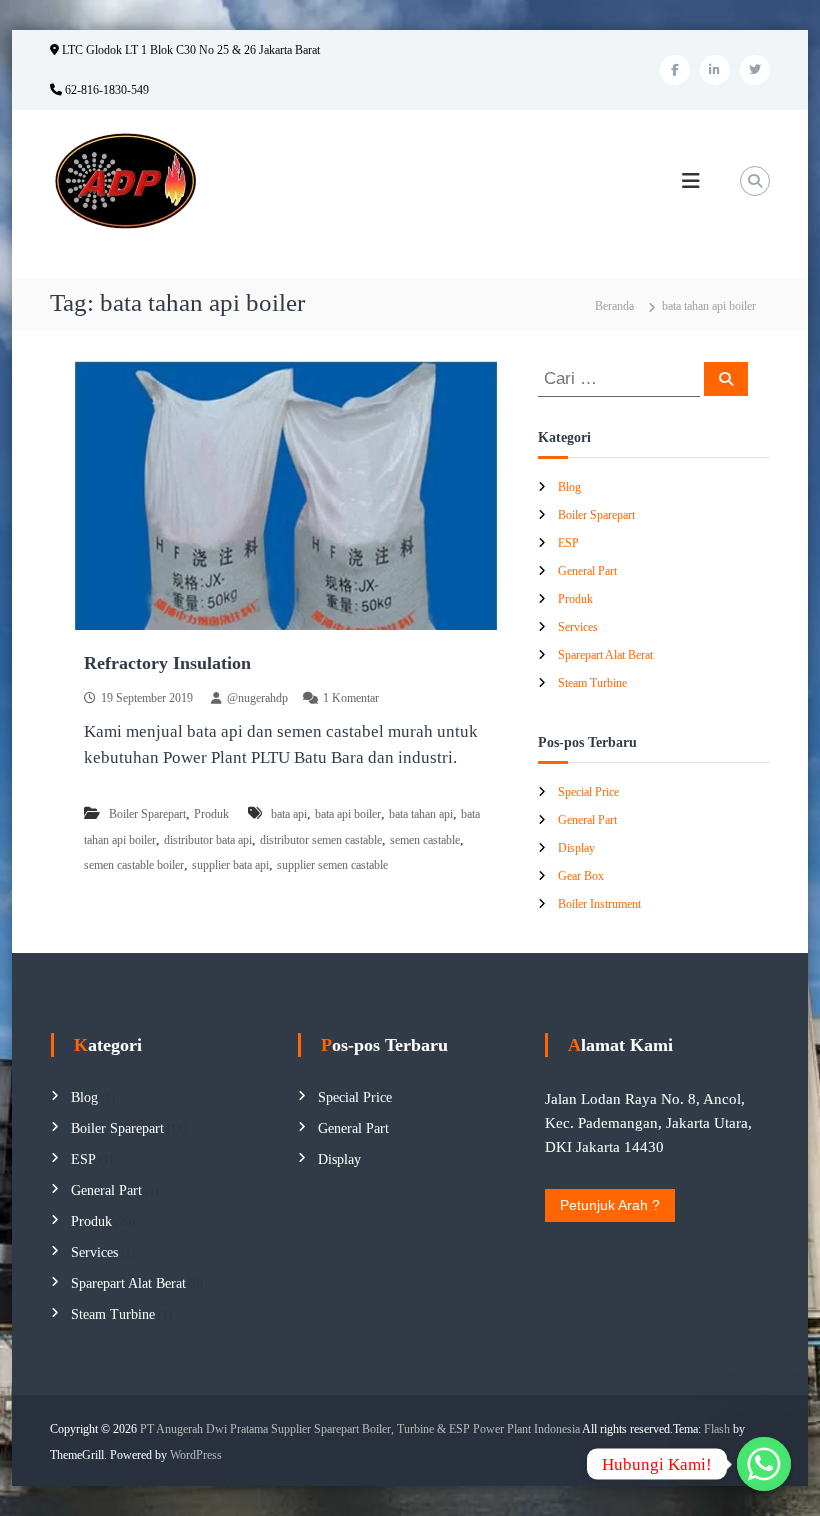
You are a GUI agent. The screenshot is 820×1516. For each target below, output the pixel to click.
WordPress (196, 1455)
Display (576, 848)
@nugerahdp (257, 698)
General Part (587, 571)
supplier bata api (230, 865)
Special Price (588, 792)
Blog (569, 487)
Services (578, 627)
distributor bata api (208, 840)
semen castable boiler (134, 865)
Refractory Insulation (167, 663)
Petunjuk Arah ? (610, 1205)
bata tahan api (421, 814)
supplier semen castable (332, 865)
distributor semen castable (321, 840)
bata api (289, 814)
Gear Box (581, 876)
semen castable (425, 840)
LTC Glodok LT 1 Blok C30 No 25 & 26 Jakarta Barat (189, 50)
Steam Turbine (592, 683)
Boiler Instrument (599, 904)
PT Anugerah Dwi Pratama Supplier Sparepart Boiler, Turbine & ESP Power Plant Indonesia (360, 1429)
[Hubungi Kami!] (764, 1464)
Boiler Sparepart (147, 814)
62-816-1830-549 (105, 90)
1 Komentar (351, 698)
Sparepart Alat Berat (605, 655)
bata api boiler (348, 814)
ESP (568, 543)
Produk (211, 814)
